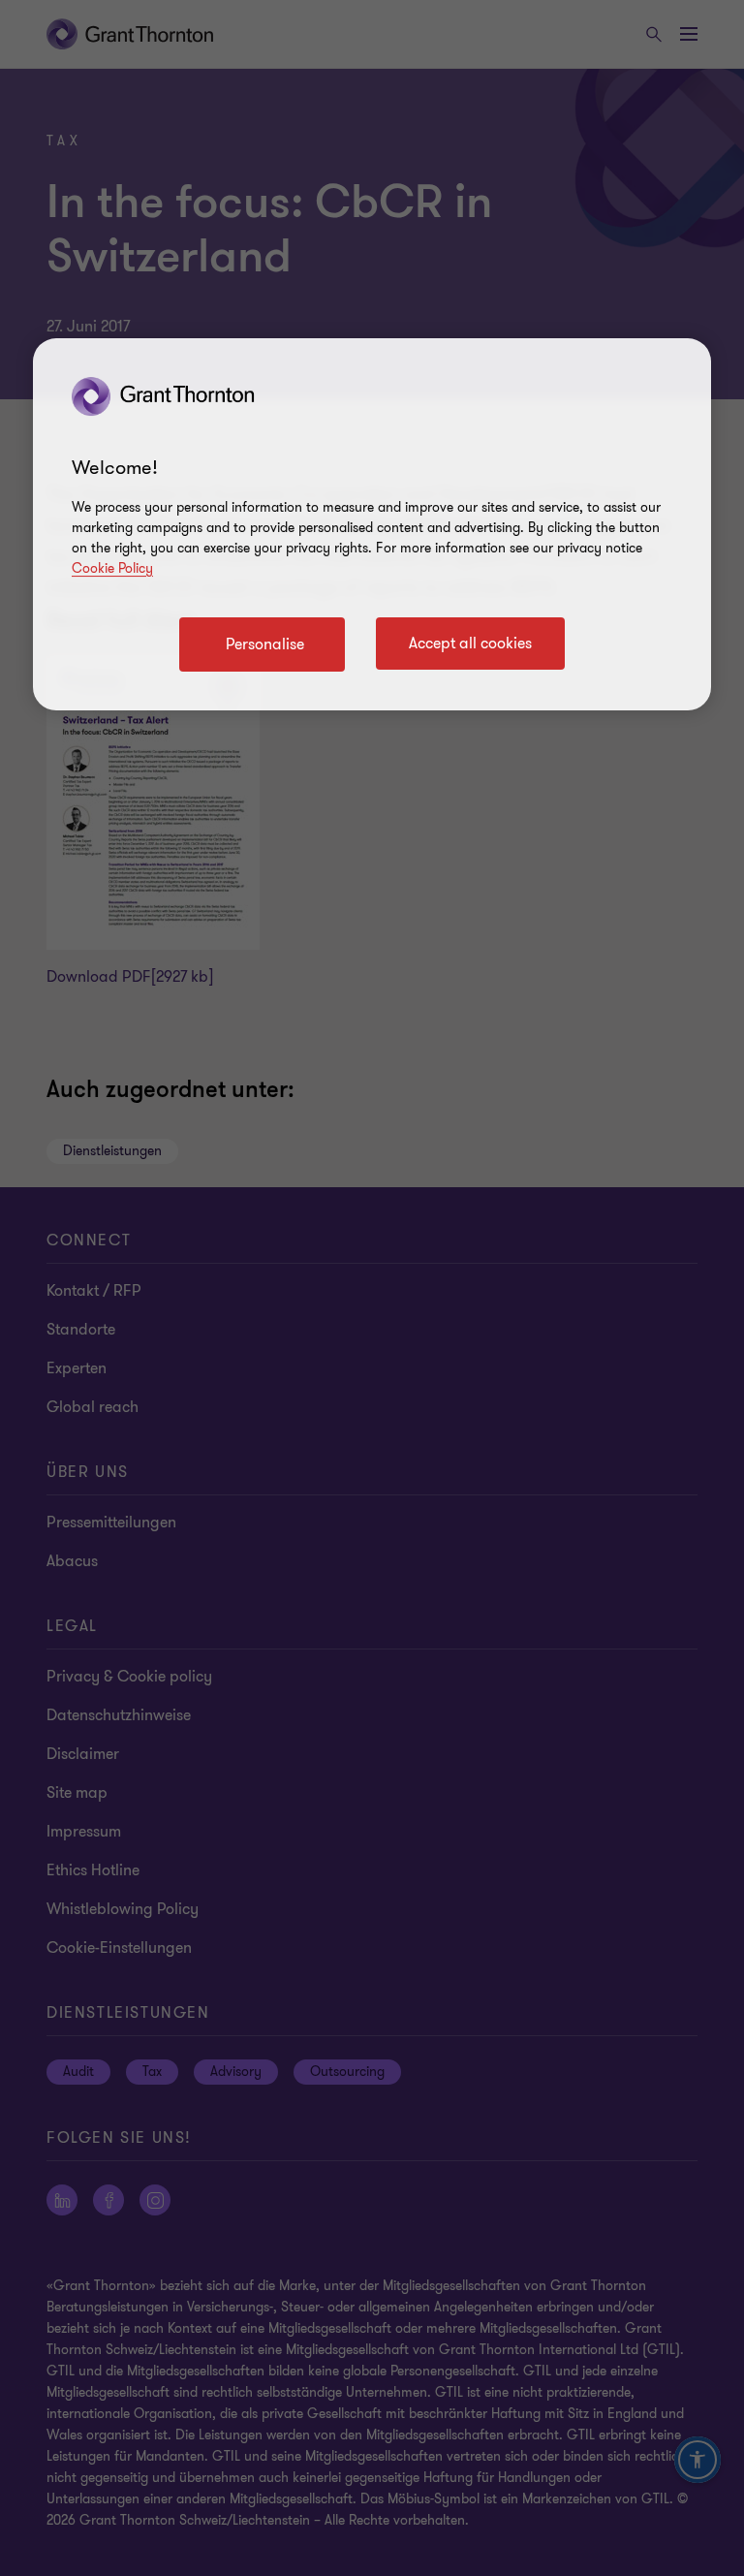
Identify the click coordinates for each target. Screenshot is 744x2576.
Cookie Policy (112, 568)
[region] (372, 524)
